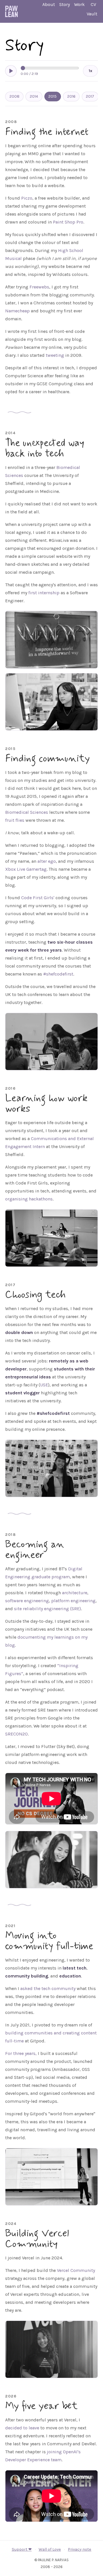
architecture (75, 1593)
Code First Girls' (38, 898)
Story (65, 4)
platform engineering (73, 1601)
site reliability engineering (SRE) (47, 1609)
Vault (92, 14)
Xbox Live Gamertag (26, 869)
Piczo (27, 198)
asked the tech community (48, 1988)
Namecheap (17, 311)
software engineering (27, 1601)
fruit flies (15, 820)
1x (91, 71)
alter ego (47, 861)
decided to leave (22, 2428)
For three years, (21, 2053)
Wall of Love (50, 2549)
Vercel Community (76, 2270)
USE (44, 1385)
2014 (34, 96)
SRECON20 (16, 1734)
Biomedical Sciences (27, 812)
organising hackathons (29, 1199)
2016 (71, 96)
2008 (14, 96)
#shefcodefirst (58, 974)
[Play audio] (11, 71)
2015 (53, 96)
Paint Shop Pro (68, 222)
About (49, 4)
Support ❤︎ (22, 2549)
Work (79, 4)
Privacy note (80, 2549)
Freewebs (39, 287)
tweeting (55, 355)
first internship (44, 593)
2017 (90, 96)
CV (93, 4)
